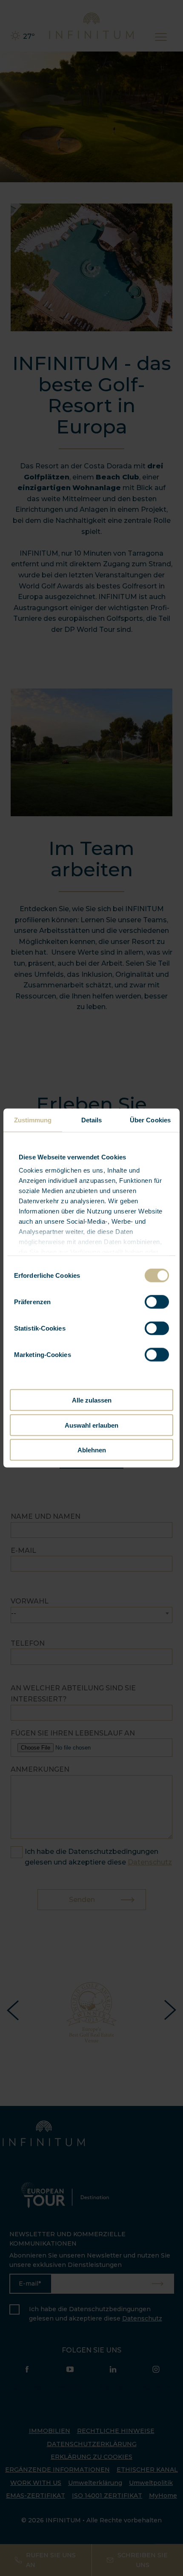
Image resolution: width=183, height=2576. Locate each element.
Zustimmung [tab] (33, 1120)
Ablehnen (92, 1450)
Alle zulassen (92, 1400)
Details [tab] (92, 1120)
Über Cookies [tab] (150, 1120)
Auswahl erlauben (91, 1425)
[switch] (157, 1302)
